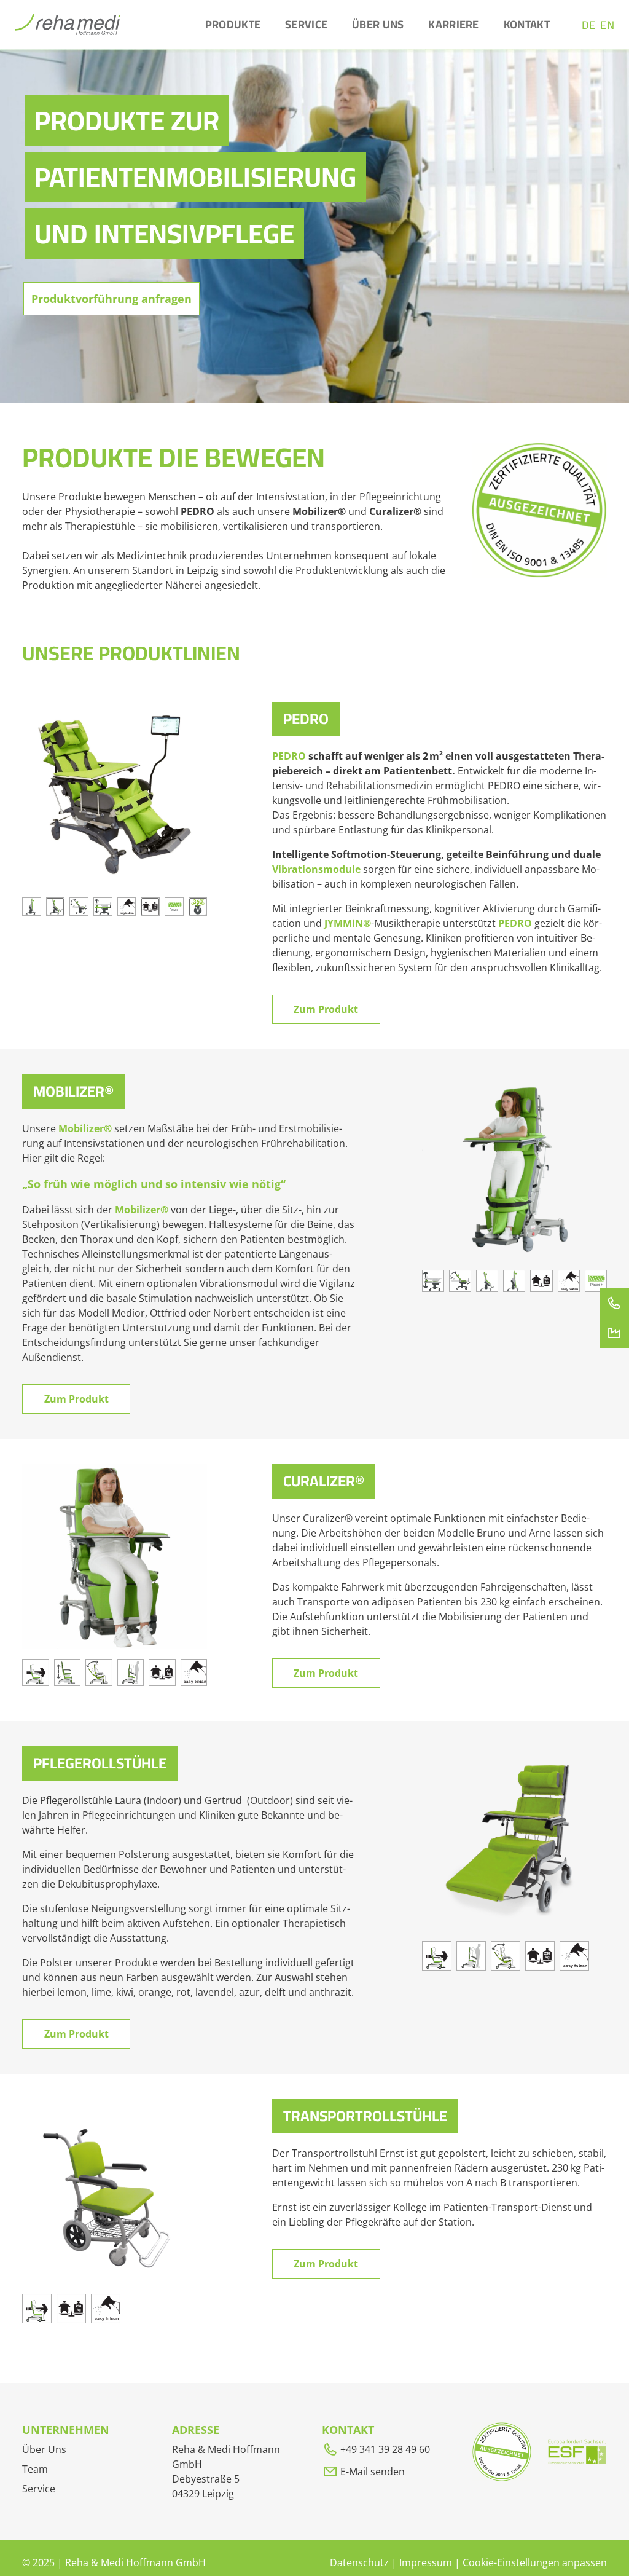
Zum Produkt (326, 1009)
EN (607, 25)
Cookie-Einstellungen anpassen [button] (535, 2562)
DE (589, 25)
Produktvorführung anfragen (111, 299)
